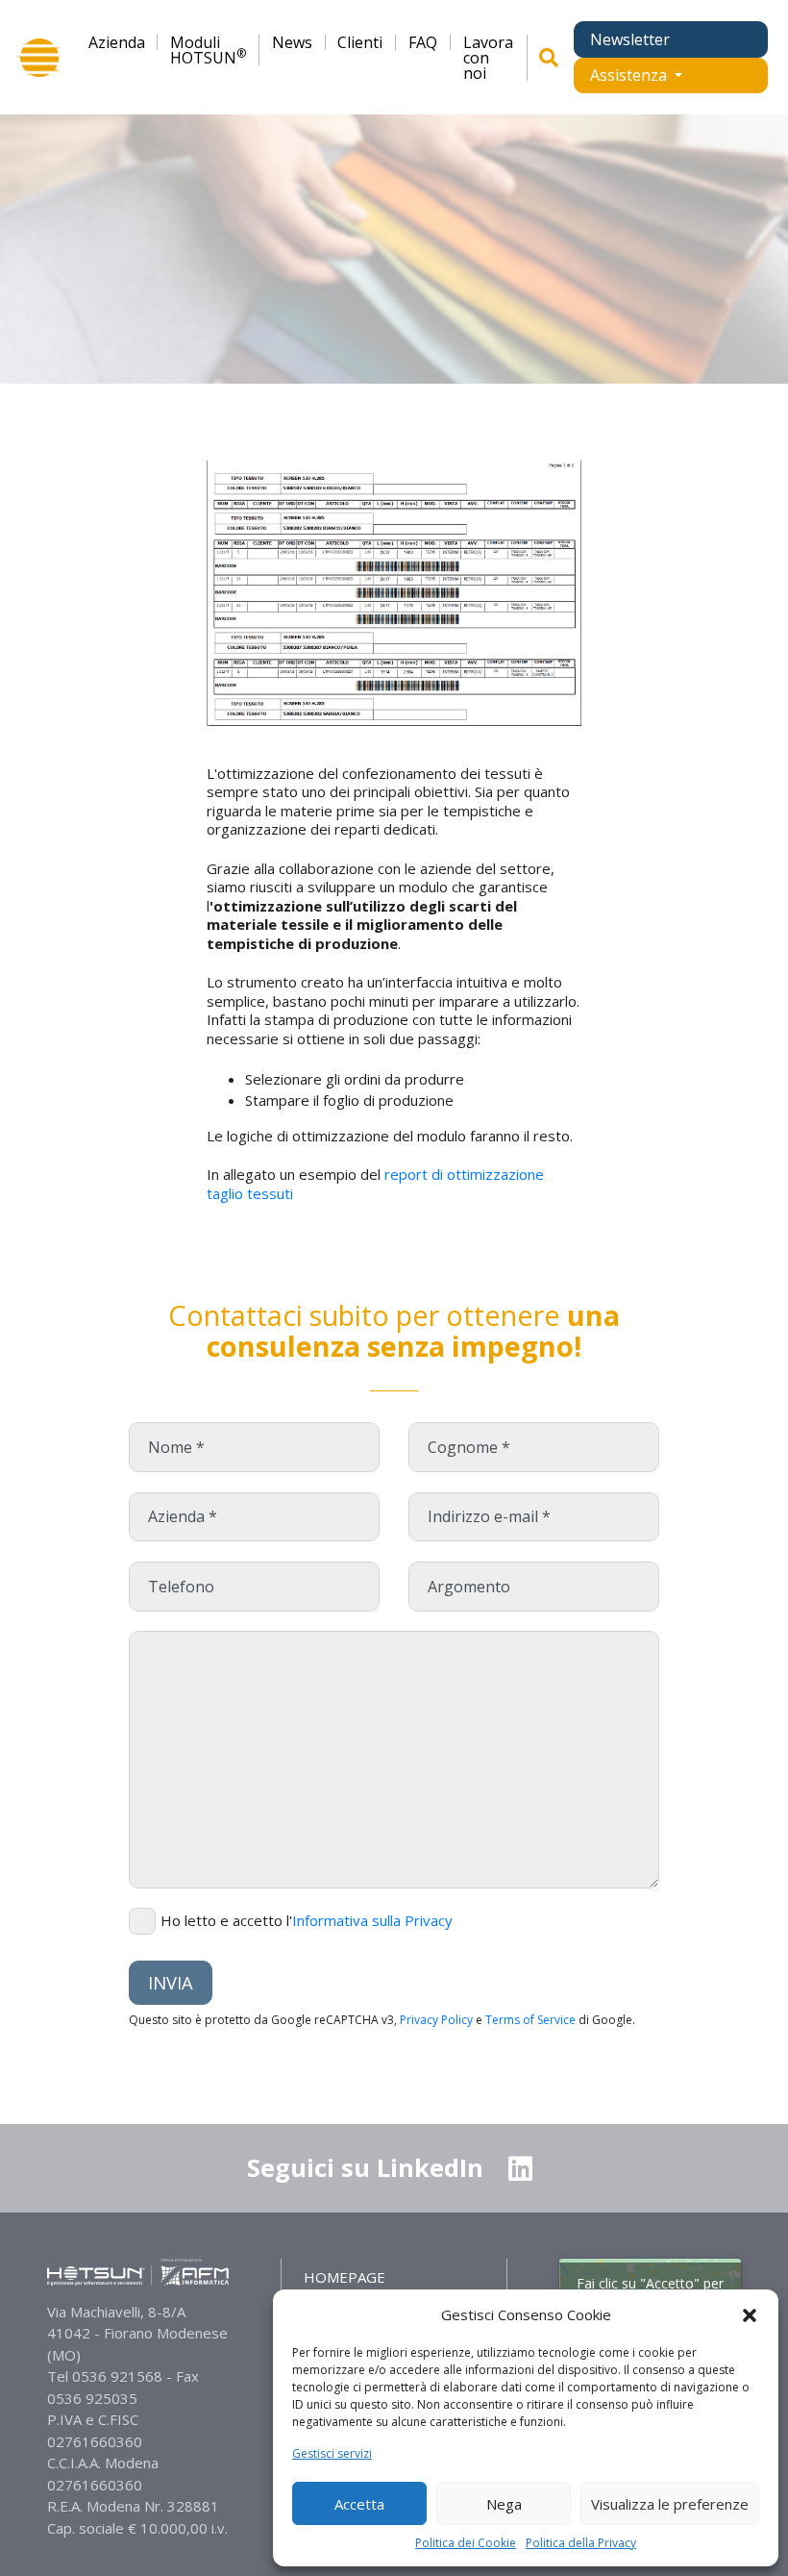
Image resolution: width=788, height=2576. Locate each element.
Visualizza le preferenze (670, 2504)
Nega (504, 2504)
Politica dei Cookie (466, 2543)
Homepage (345, 2277)
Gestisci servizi (332, 2453)
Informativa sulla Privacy (372, 1920)
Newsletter (630, 39)
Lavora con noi (488, 58)
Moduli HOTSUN (208, 50)
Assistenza (630, 75)
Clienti (360, 42)
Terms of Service (530, 2020)
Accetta (359, 2504)
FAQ (423, 42)
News (292, 42)
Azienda (117, 42)
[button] (750, 2314)
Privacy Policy (436, 2020)
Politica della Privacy (581, 2543)
